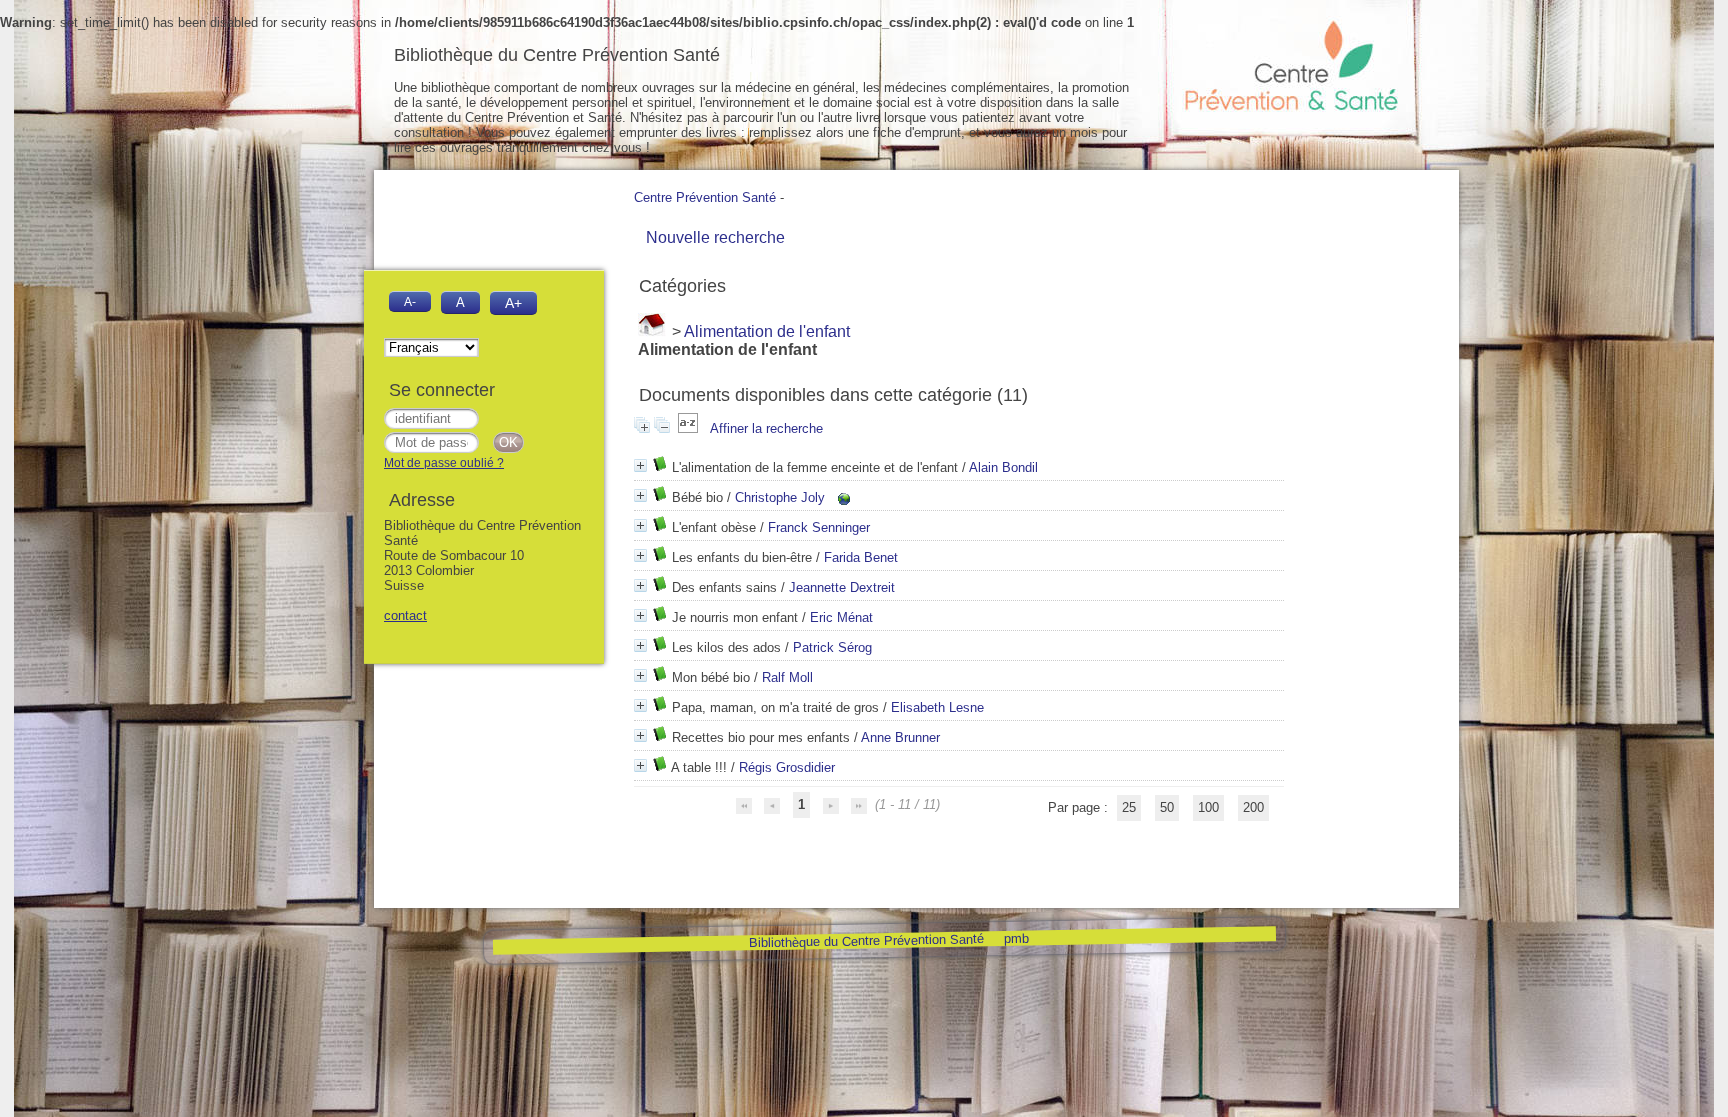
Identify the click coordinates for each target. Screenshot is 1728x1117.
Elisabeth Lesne (937, 707)
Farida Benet (861, 557)
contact (405, 615)
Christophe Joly (780, 497)
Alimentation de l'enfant (767, 331)
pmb (1015, 937)
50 (1167, 807)
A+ (513, 303)
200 (1253, 807)
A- (410, 301)
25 (1129, 807)
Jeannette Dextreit (842, 587)
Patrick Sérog (832, 647)
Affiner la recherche (766, 428)
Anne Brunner (900, 737)
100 (1208, 807)
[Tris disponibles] (690, 428)
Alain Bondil (1003, 467)
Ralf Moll (787, 677)
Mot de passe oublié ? (444, 463)
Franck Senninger (819, 527)
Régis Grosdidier (787, 767)
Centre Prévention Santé (705, 197)
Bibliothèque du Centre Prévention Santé (865, 940)
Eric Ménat (841, 617)
